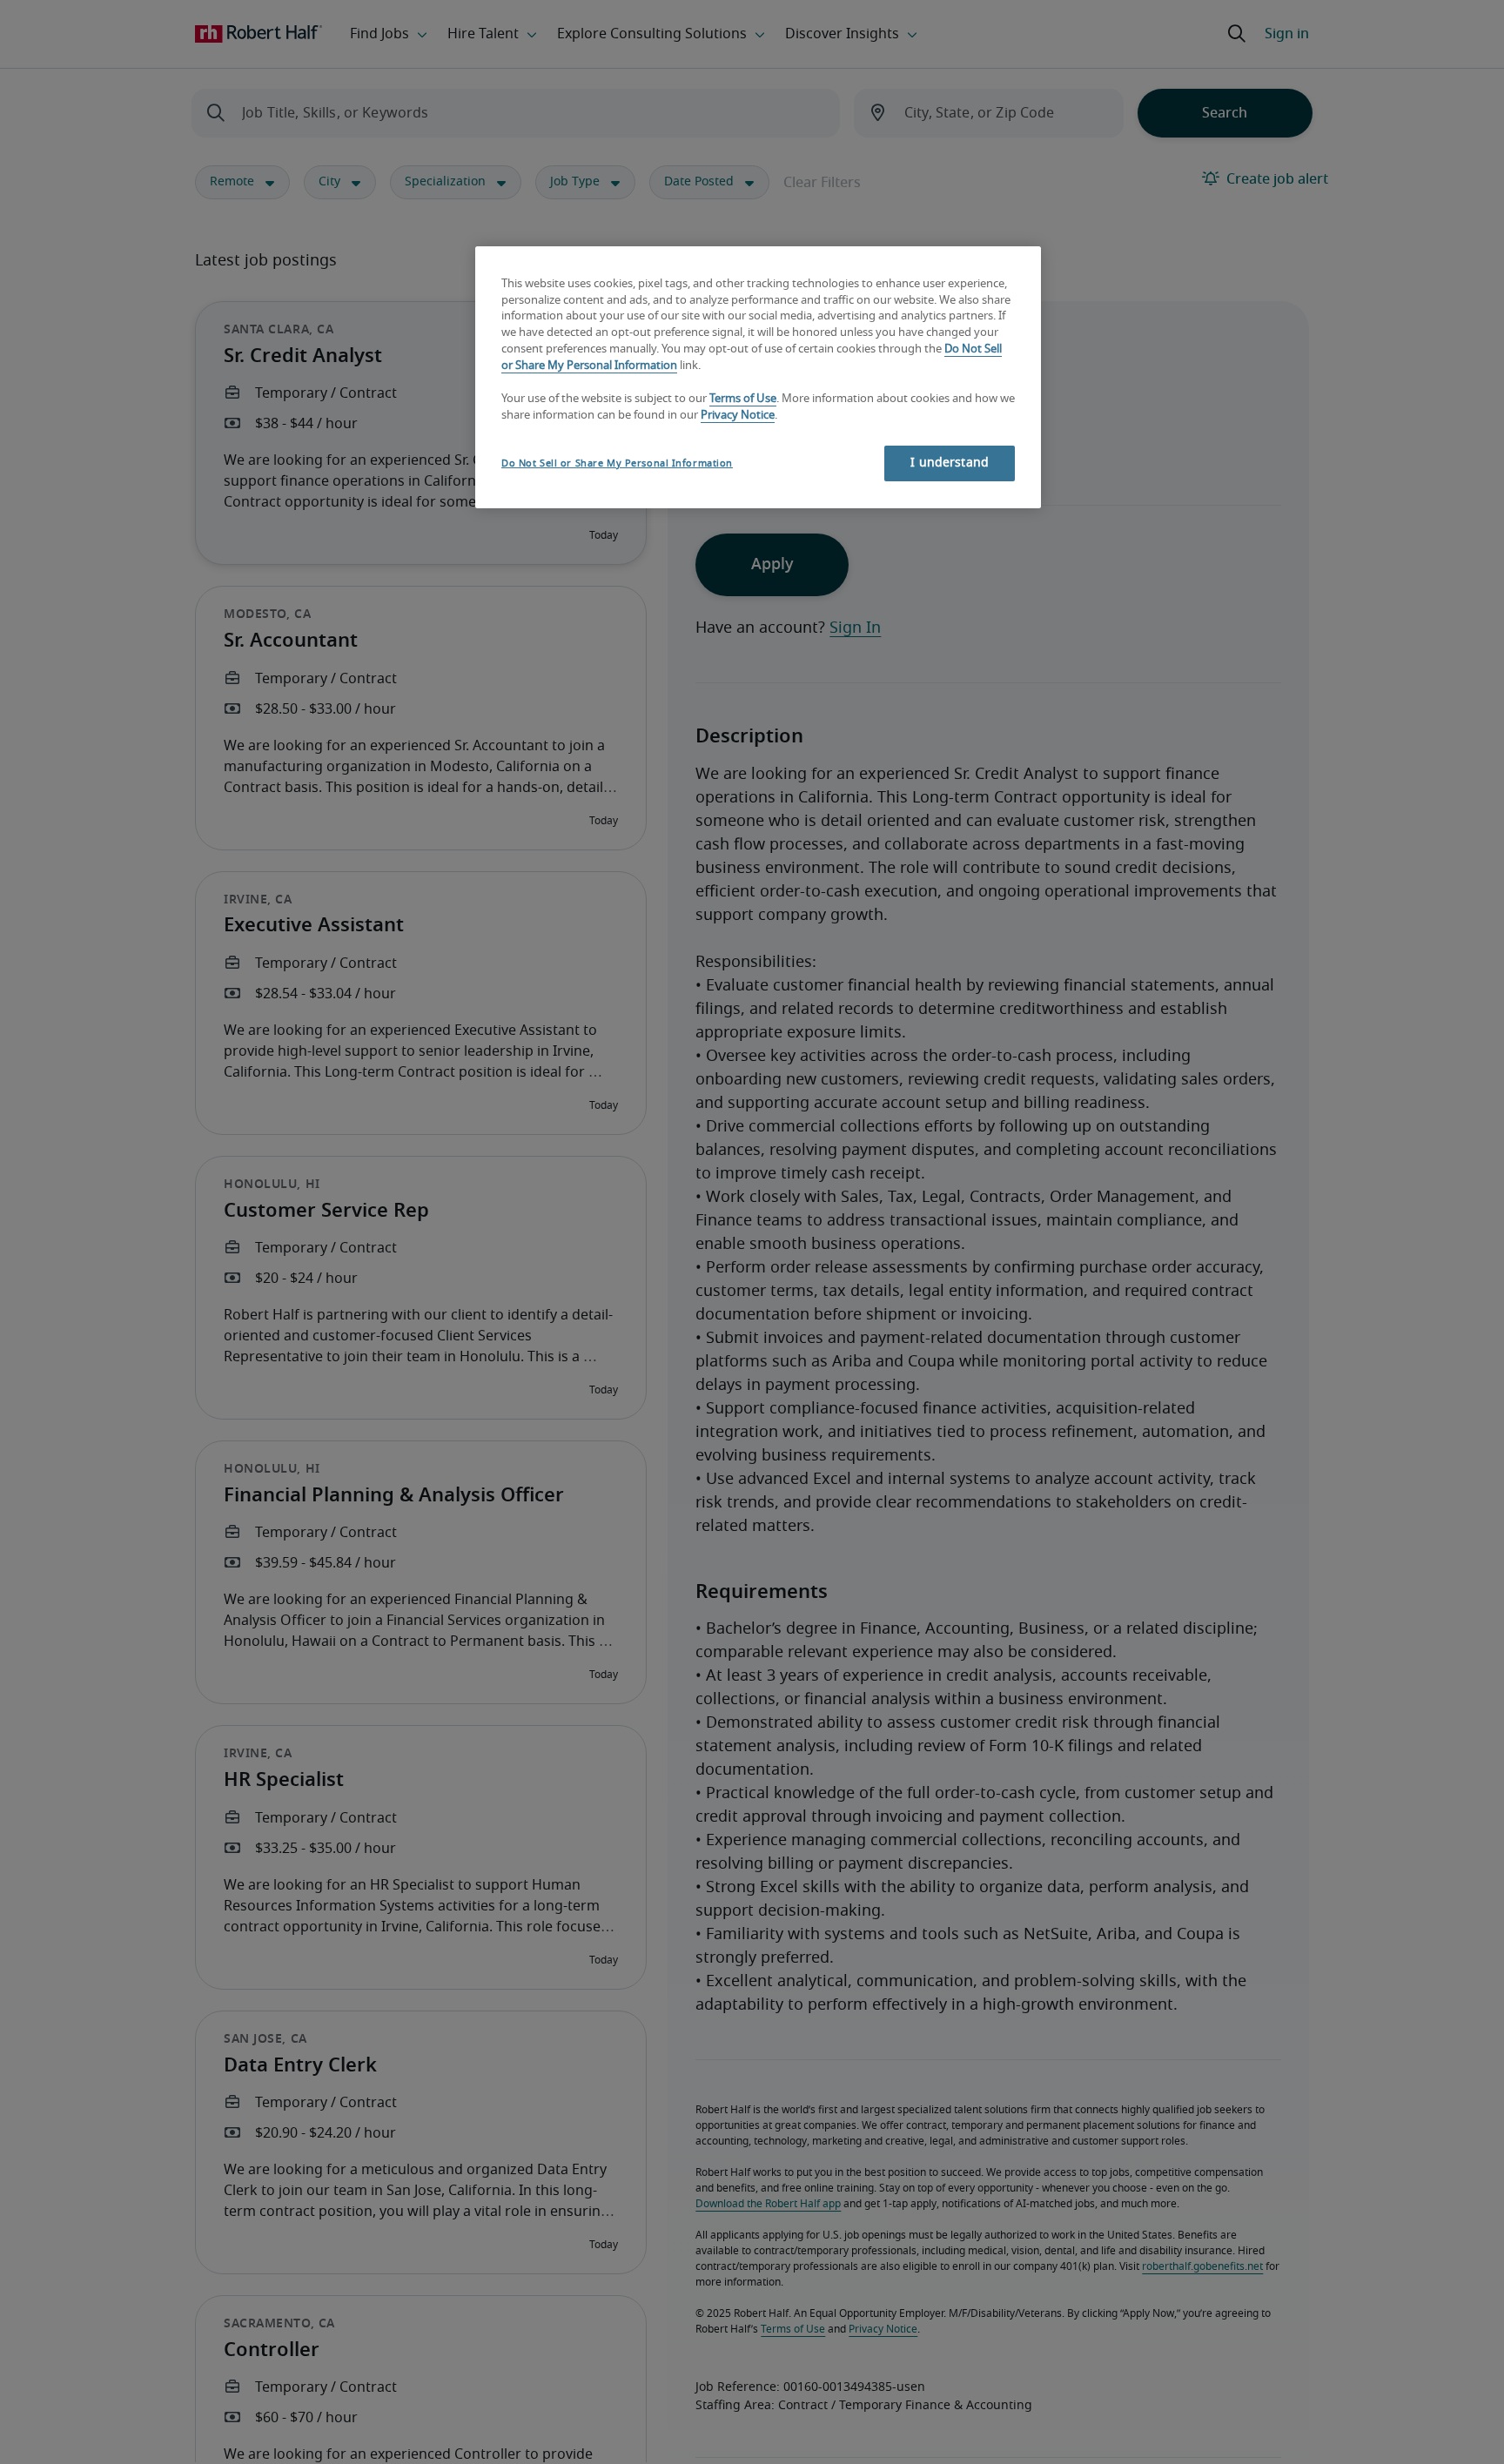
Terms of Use (743, 399)
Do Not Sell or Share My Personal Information (617, 463)
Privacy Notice (738, 416)
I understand (950, 463)
